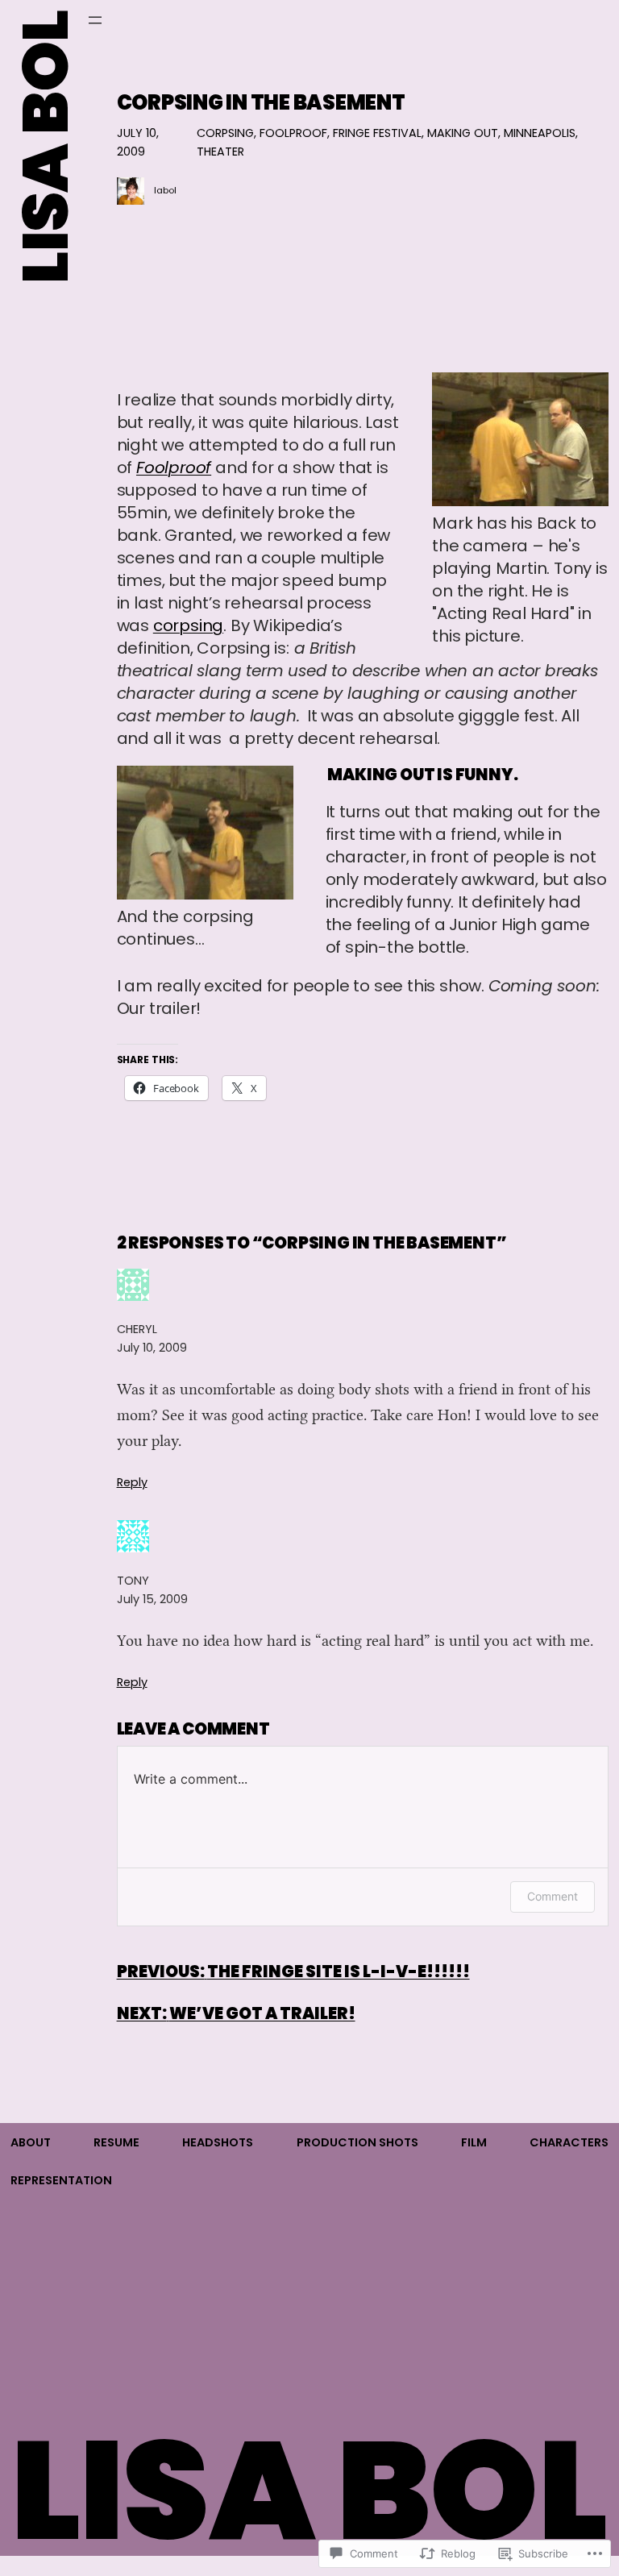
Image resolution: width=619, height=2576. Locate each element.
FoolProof (293, 133)
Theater (220, 152)
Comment (553, 1896)
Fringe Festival (377, 133)
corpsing (188, 625)
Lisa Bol (46, 147)
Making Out (463, 133)
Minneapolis (540, 133)
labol (165, 190)
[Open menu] (95, 20)
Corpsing (225, 133)
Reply (132, 1482)
